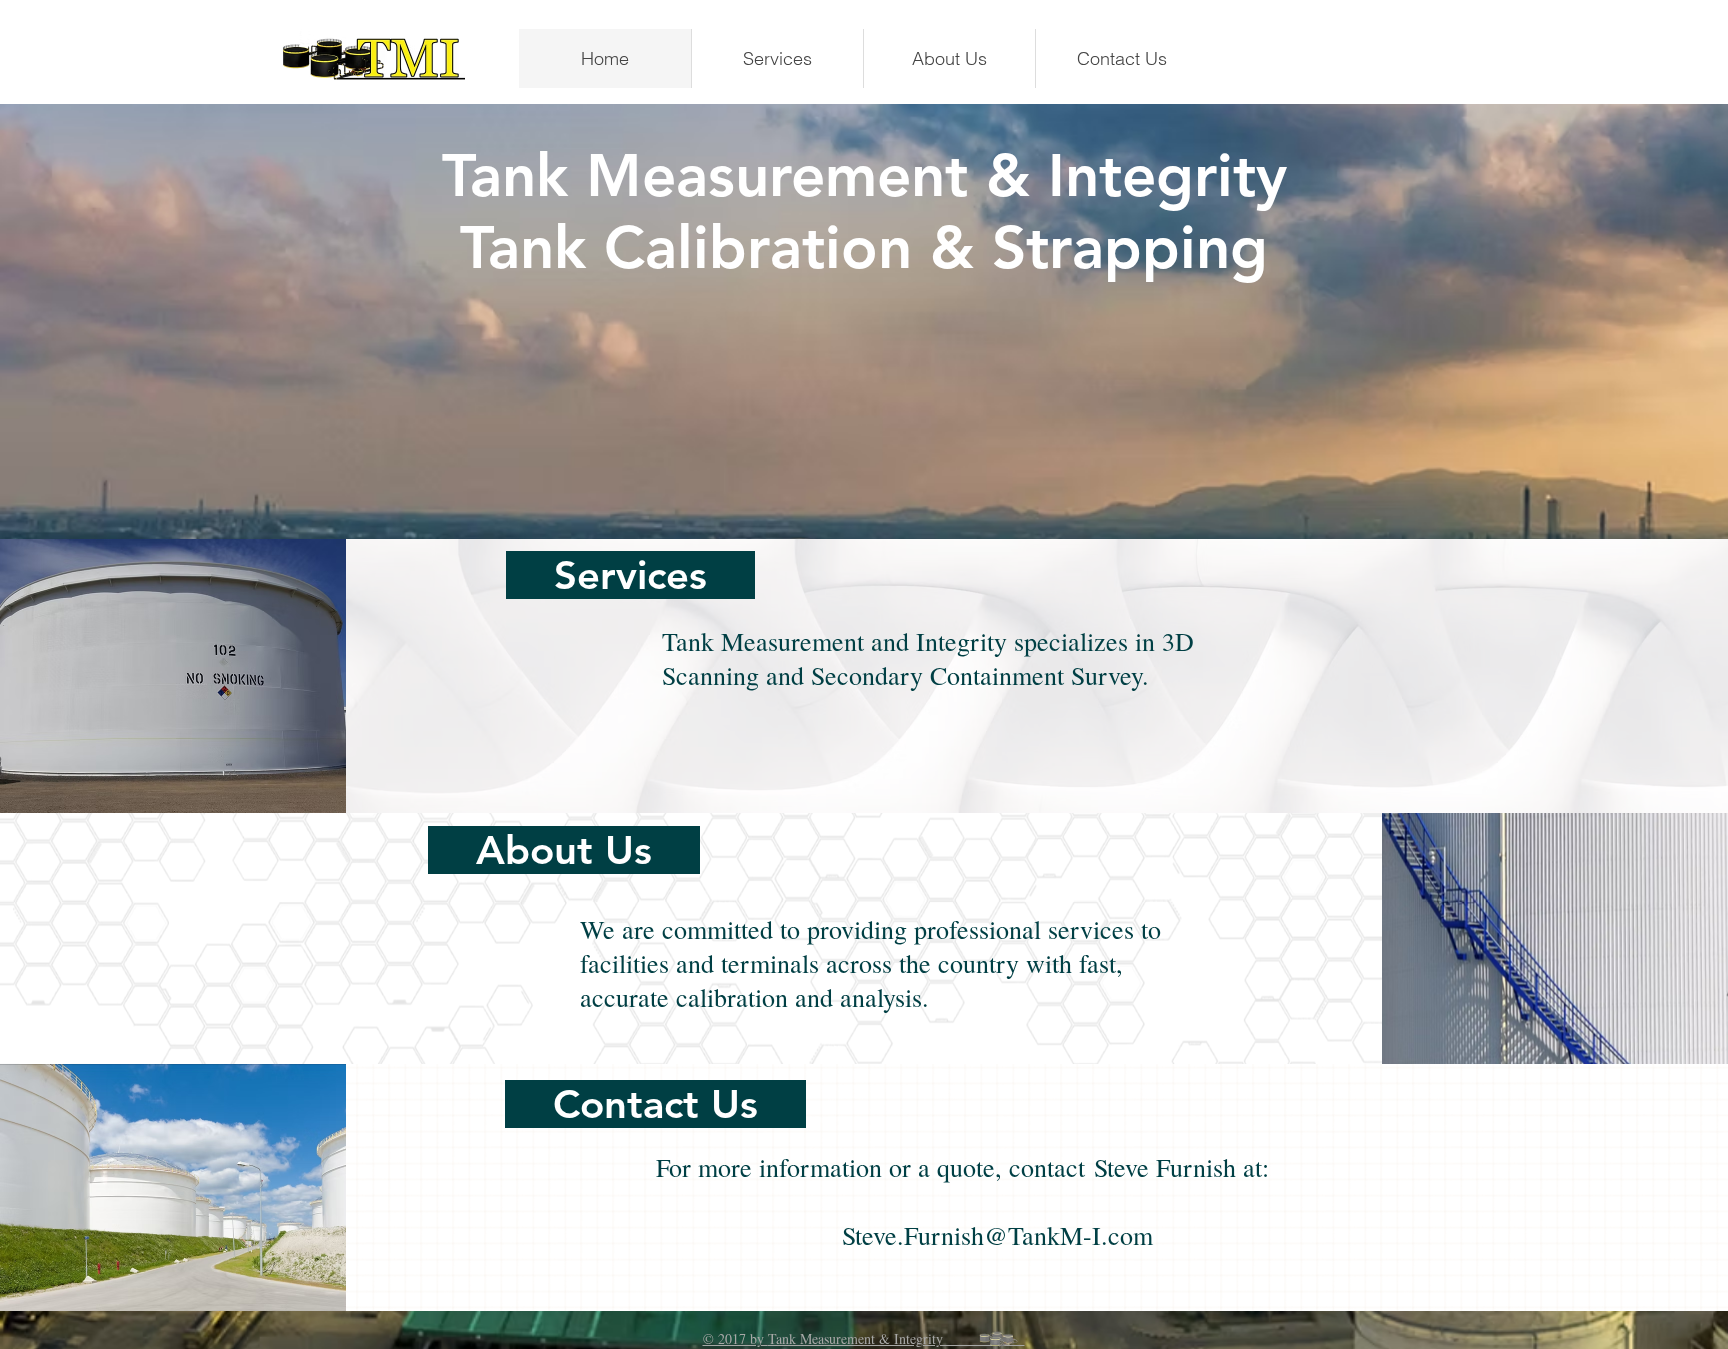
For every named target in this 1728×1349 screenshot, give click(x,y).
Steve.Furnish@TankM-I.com (997, 1235)
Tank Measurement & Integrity (896, 1338)
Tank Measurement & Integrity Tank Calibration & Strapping (864, 211)
